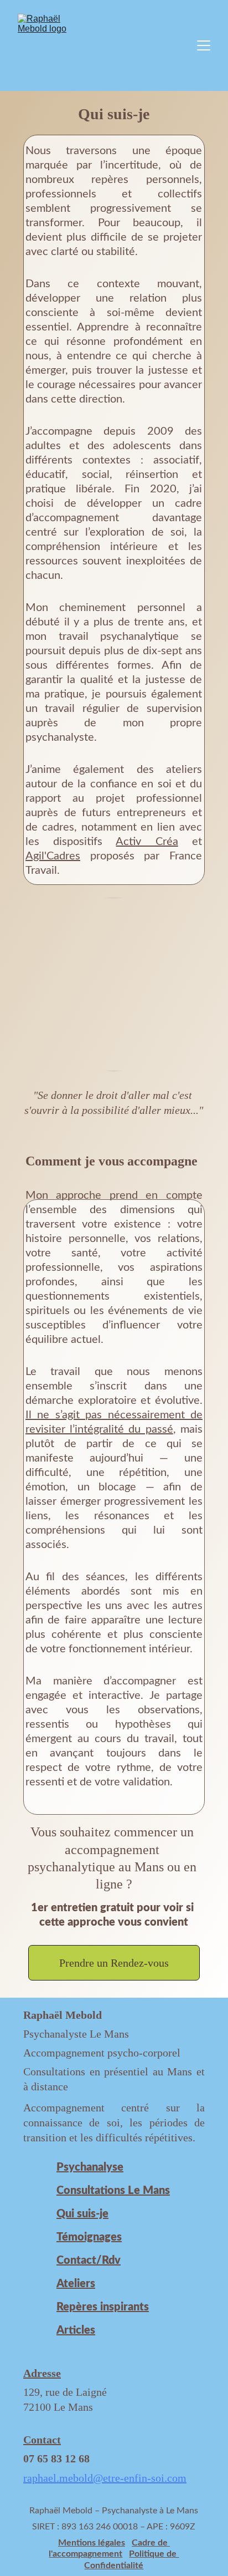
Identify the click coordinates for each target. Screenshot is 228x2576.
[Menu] (204, 45)
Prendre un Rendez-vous (114, 1963)
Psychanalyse (90, 2167)
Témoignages (89, 2237)
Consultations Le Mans (113, 2191)
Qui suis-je (82, 2214)
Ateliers (76, 2284)
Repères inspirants (103, 2307)
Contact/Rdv (89, 2261)
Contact (42, 2440)
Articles (76, 2330)
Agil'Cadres (53, 856)
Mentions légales (92, 2543)
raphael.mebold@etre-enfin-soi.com (105, 2478)
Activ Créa (147, 842)
